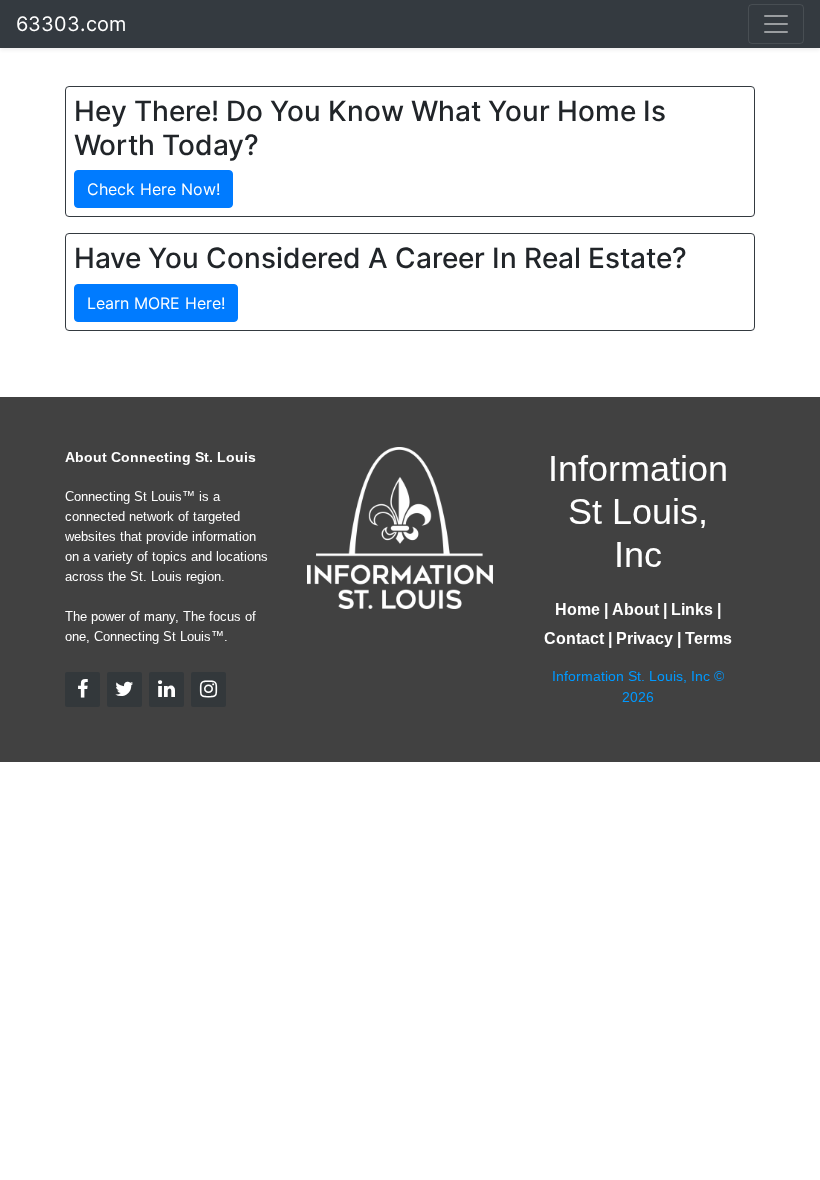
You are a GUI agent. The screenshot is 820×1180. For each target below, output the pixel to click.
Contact (574, 638)
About (635, 609)
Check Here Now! (153, 189)
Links (692, 609)
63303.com (71, 24)
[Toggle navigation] (776, 24)
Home (577, 609)
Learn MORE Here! (156, 303)
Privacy (644, 638)
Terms (708, 638)
